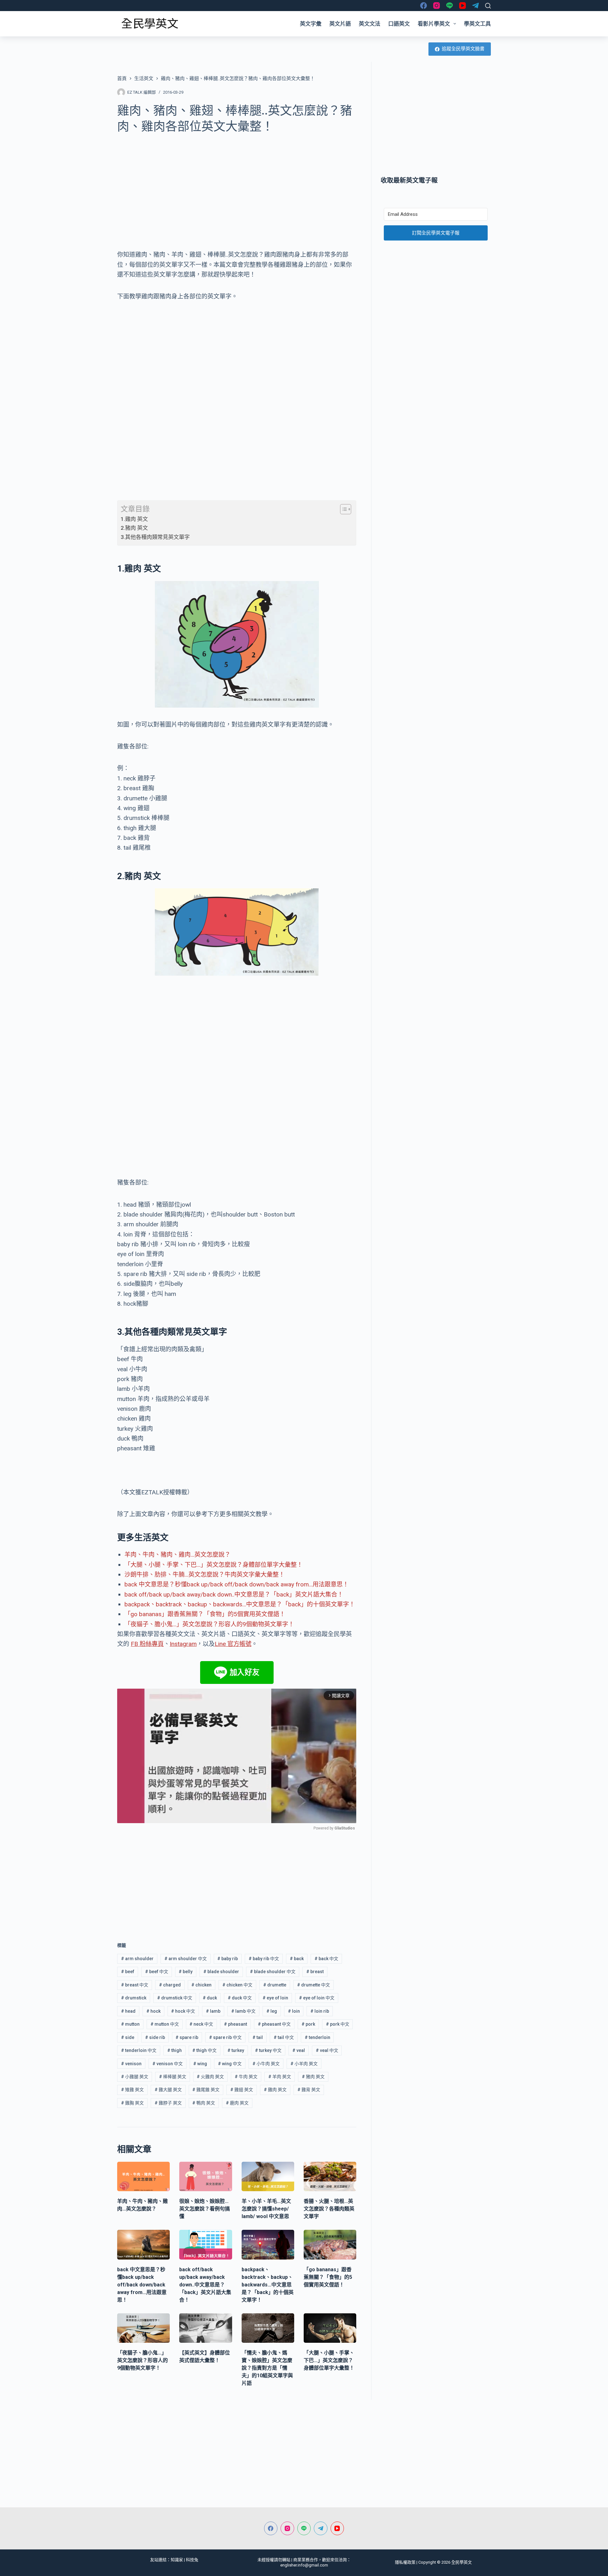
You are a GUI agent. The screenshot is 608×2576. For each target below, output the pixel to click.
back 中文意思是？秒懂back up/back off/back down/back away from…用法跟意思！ (237, 1584)
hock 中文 (183, 2011)
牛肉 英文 (246, 2077)
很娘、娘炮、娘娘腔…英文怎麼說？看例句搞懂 (205, 2209)
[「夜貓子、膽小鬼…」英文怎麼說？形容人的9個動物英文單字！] (143, 2328)
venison (131, 2064)
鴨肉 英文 (204, 2103)
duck (210, 1998)
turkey (236, 2050)
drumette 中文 (313, 1985)
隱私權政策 (405, 2562)
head (128, 2011)
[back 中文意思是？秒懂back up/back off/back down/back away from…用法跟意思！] (143, 2245)
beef (128, 1972)
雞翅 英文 (242, 2090)
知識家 (177, 2560)
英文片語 (340, 24)
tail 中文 (284, 2037)
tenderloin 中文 (139, 2050)
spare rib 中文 (225, 2037)
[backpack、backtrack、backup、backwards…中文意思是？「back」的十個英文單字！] (268, 2245)
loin (294, 2011)
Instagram (183, 1644)
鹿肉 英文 (237, 2103)
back (297, 1959)
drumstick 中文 (175, 1998)
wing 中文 (230, 2064)
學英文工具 (477, 24)
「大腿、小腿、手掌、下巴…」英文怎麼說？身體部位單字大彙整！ (214, 1565)
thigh (174, 2050)
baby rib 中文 (264, 1959)
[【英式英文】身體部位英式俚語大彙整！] (206, 2328)
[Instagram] (437, 6)
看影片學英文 (434, 24)
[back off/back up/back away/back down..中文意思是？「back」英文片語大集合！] (206, 2245)
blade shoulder (221, 1972)
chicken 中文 (237, 1985)
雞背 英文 (309, 2090)
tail (258, 2037)
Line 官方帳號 (233, 1644)
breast (315, 1972)
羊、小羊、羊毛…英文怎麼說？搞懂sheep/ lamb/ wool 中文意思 (266, 2209)
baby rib (228, 1959)
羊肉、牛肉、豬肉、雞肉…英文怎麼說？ (177, 1555)
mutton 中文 (165, 2024)
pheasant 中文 (274, 2024)
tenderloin (317, 2037)
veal (299, 2050)
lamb (213, 2011)
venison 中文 (168, 2064)
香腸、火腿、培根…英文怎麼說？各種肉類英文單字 (329, 2209)
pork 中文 (338, 2024)
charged (170, 1985)
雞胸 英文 (132, 2103)
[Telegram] (475, 6)
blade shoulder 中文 (273, 1972)
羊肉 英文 (280, 2077)
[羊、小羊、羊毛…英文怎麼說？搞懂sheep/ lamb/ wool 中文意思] (268, 2177)
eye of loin (275, 1998)
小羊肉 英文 (304, 2064)
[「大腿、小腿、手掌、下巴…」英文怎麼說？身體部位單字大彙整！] (330, 2328)
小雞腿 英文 (135, 2077)
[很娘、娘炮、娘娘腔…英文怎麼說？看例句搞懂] (206, 2177)
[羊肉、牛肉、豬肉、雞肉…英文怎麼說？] (143, 2177)
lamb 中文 (243, 2011)
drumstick (134, 1998)
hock (153, 2011)
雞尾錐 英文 (206, 2090)
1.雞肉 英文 (134, 519)
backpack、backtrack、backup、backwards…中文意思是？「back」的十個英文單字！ (240, 1604)
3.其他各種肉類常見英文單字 (155, 537)
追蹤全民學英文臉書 (463, 49)
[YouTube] (462, 6)
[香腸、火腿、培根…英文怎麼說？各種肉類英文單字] (330, 2177)
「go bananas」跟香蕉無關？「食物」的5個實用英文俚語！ (205, 1614)
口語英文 (399, 24)
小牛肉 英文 (266, 2064)
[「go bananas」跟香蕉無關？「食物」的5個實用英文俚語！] (330, 2245)
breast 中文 (135, 1985)
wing (200, 2064)
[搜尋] (488, 6)
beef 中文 (157, 1972)
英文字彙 (311, 24)
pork (308, 2024)
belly (186, 1972)
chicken (201, 1985)
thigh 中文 (204, 2050)
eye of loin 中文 (317, 1998)
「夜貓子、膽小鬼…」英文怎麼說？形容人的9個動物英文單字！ (209, 1624)
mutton (130, 2024)
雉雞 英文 (132, 2090)
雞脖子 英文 (168, 2103)
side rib (155, 2037)
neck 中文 (201, 2024)
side (128, 2037)
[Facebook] (424, 6)
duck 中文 (240, 1998)
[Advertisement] (237, 188)
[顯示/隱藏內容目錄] (342, 509)
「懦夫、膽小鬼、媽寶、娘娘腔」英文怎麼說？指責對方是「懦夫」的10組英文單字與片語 (267, 2368)
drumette (275, 1985)
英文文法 (370, 24)
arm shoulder (137, 1959)
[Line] (450, 6)
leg (272, 2011)
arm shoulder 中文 (186, 1959)
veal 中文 (327, 2050)
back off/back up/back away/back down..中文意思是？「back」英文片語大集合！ (234, 1594)
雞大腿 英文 (168, 2090)
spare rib (187, 2037)
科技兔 (192, 2560)
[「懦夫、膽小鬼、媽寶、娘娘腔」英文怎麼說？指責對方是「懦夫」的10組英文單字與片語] (268, 2328)
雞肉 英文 (275, 2090)
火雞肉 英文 (210, 2077)
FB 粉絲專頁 (147, 1644)
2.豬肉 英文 (134, 528)
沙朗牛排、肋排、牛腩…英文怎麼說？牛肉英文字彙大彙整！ (205, 1575)
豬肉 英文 (313, 2077)
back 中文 (326, 1959)
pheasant (235, 2024)
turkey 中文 (268, 2050)
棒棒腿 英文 (173, 2077)
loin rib (320, 2011)
